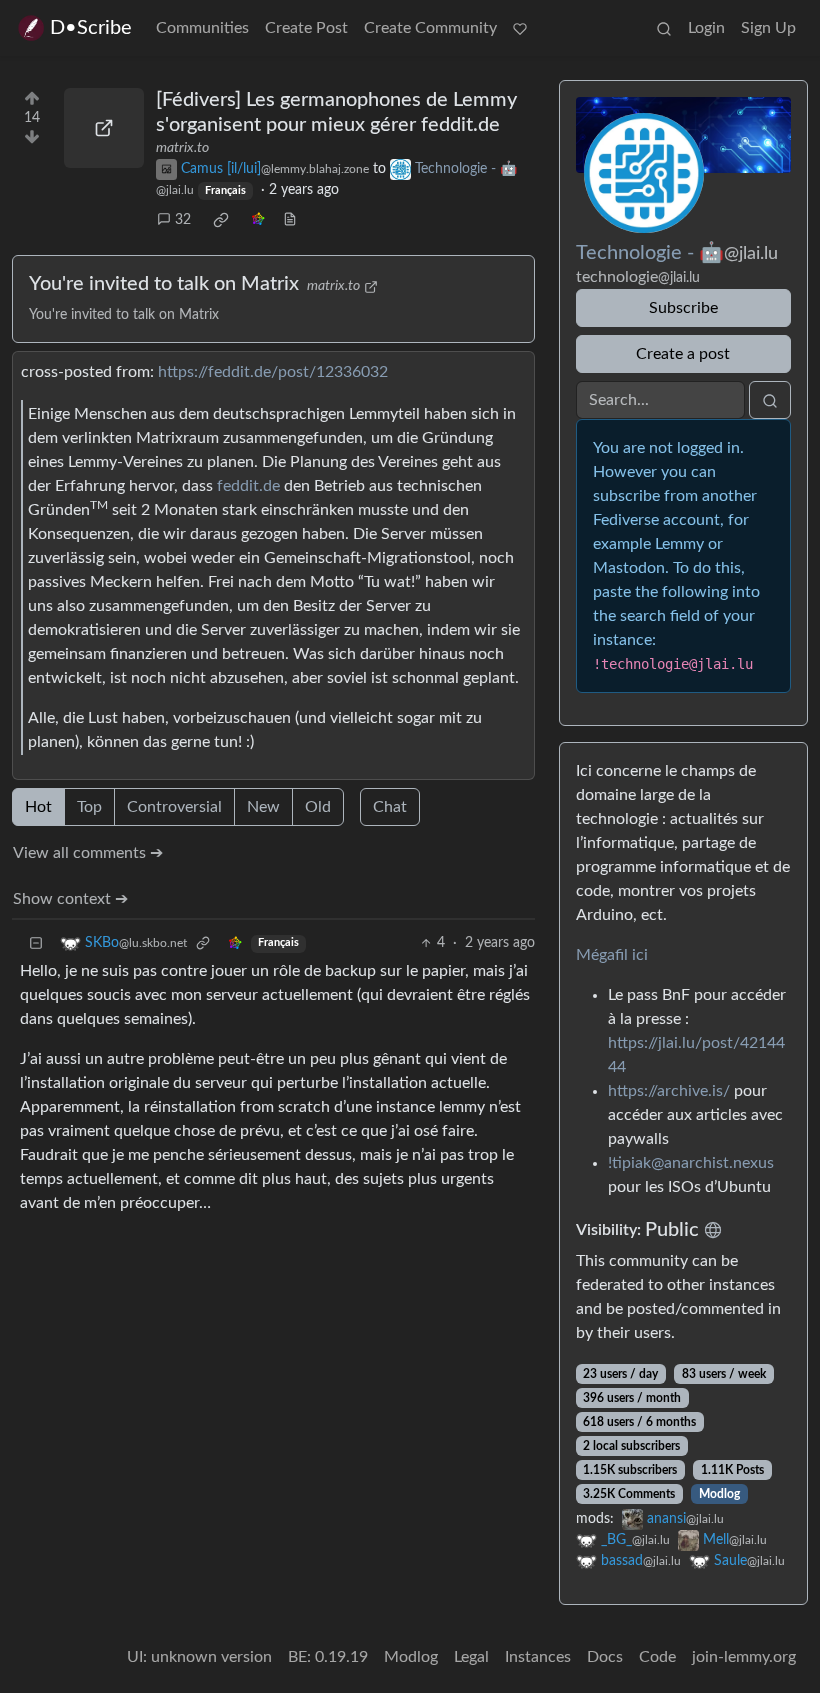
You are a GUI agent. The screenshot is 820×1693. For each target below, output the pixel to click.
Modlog (719, 1494)
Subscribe (683, 308)
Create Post (306, 28)
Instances (538, 1657)
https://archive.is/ (669, 1091)
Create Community (430, 28)
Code (657, 1657)
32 (183, 220)
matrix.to (182, 148)
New (263, 807)
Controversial (174, 807)
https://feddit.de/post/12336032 (273, 372)
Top (89, 807)
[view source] (290, 220)
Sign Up (768, 28)
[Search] (664, 28)
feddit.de (248, 486)
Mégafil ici (612, 955)
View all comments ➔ (88, 853)
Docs (605, 1657)
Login (706, 28)
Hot (38, 807)
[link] (221, 220)
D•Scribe (91, 28)
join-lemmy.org (744, 1657)
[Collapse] (36, 943)
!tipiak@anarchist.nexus (691, 1163)
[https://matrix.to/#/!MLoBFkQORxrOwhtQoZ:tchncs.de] (104, 128)
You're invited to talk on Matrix (164, 284)
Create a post (683, 354)
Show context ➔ (70, 899)
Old (318, 807)
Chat (390, 807)
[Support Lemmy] (520, 28)
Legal (471, 1657)
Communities (202, 28)
